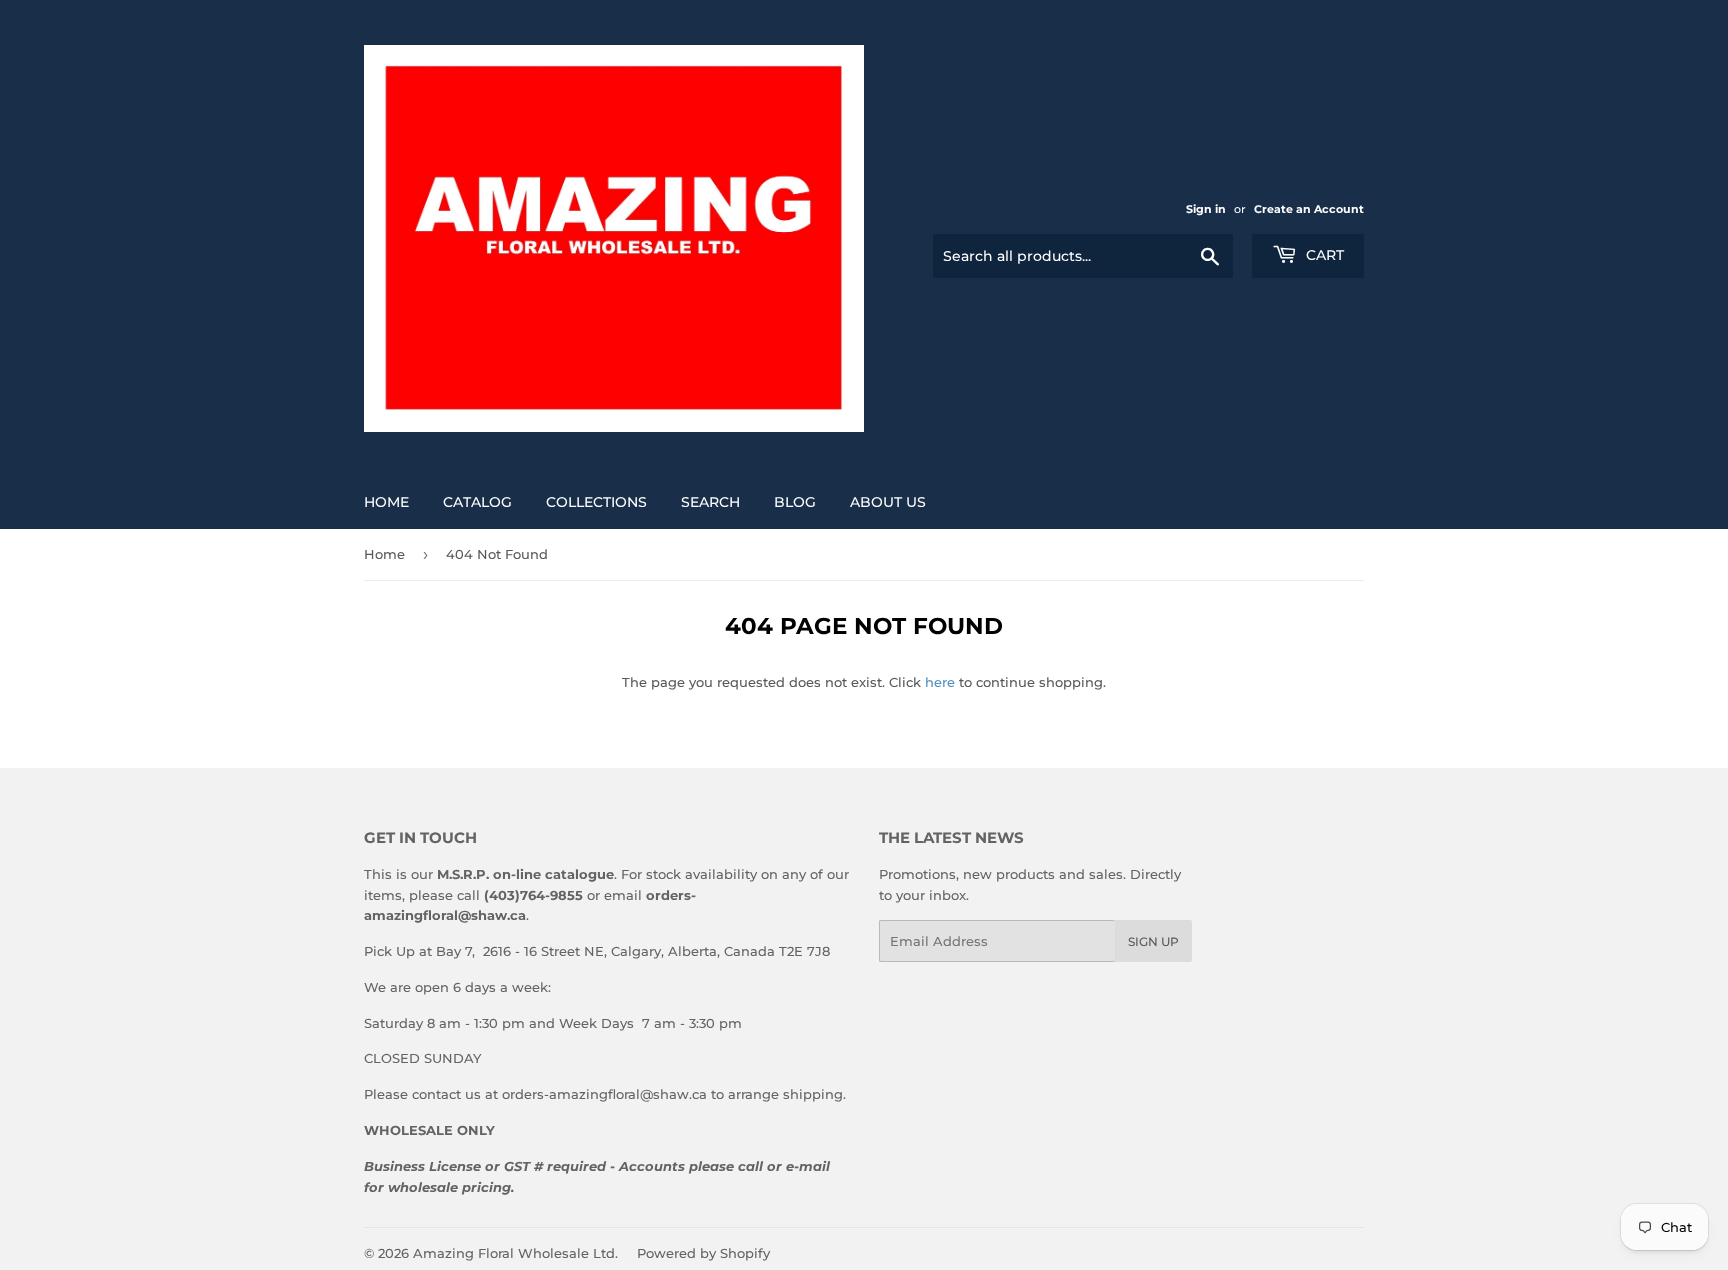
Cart (1323, 255)
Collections (596, 502)
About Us (888, 502)
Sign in (1206, 209)
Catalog (477, 502)
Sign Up (1153, 941)
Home (386, 502)
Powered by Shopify (703, 1253)
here (940, 682)
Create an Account (1309, 209)
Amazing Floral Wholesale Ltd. (515, 1253)
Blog (795, 502)
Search (710, 502)
